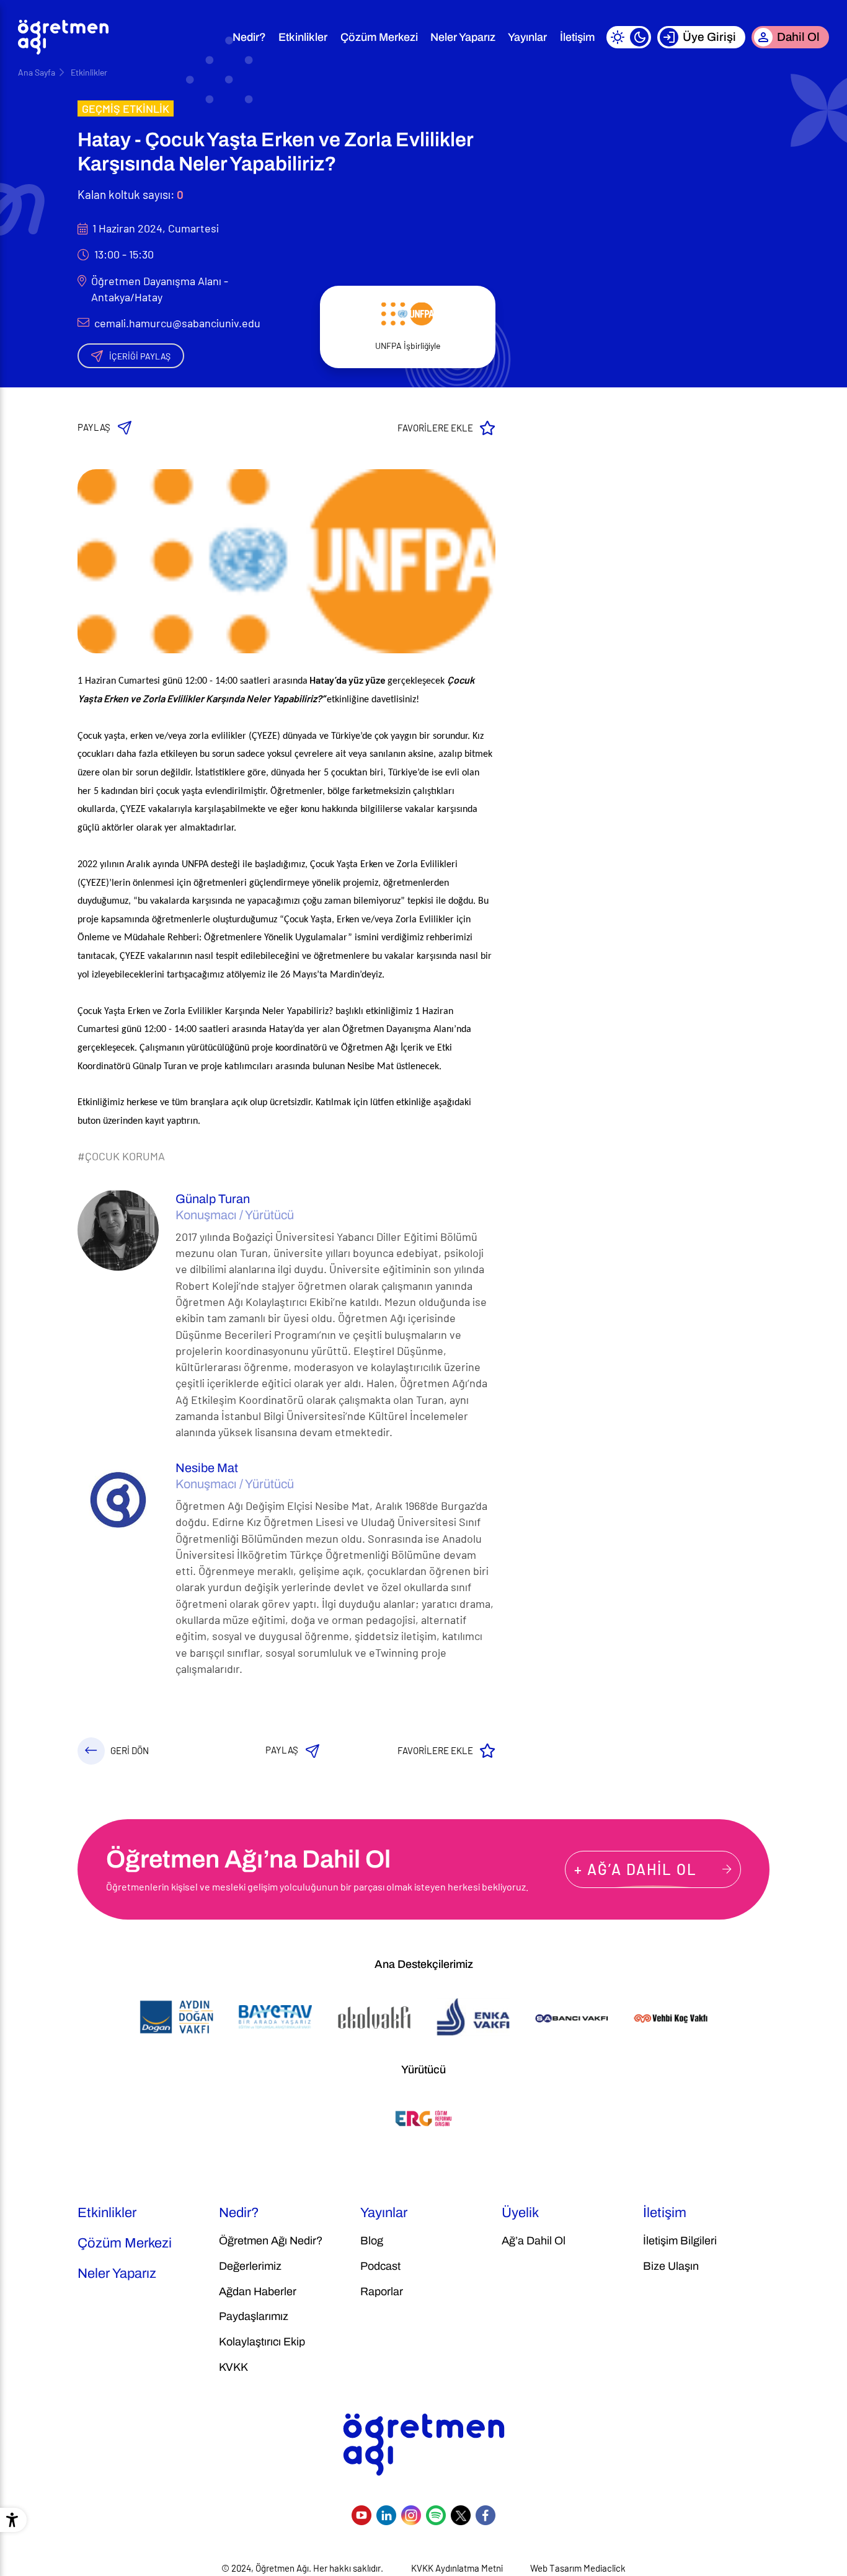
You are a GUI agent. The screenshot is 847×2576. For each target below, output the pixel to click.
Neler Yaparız (463, 37)
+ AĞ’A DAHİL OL (636, 1869)
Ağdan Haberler (258, 2291)
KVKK (233, 2367)
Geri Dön (130, 1750)
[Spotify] (436, 2515)
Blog (372, 2241)
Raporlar (382, 2291)
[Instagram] (411, 2515)
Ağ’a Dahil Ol (534, 2241)
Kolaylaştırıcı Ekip (262, 2342)
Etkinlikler (303, 37)
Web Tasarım (556, 2568)
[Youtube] (361, 2515)
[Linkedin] (386, 2515)
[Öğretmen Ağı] (63, 37)
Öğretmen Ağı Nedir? (271, 2241)
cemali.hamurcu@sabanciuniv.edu (177, 323)
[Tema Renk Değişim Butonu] (629, 37)
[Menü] (210, 37)
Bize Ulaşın (671, 2266)
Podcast (380, 2266)
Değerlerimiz (250, 2266)
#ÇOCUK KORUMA (121, 1156)
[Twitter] (461, 2515)
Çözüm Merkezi (379, 37)
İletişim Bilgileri (680, 2241)
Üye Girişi (709, 37)
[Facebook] (486, 2515)
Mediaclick (605, 2568)
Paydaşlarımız (254, 2316)
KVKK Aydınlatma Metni (457, 2568)
